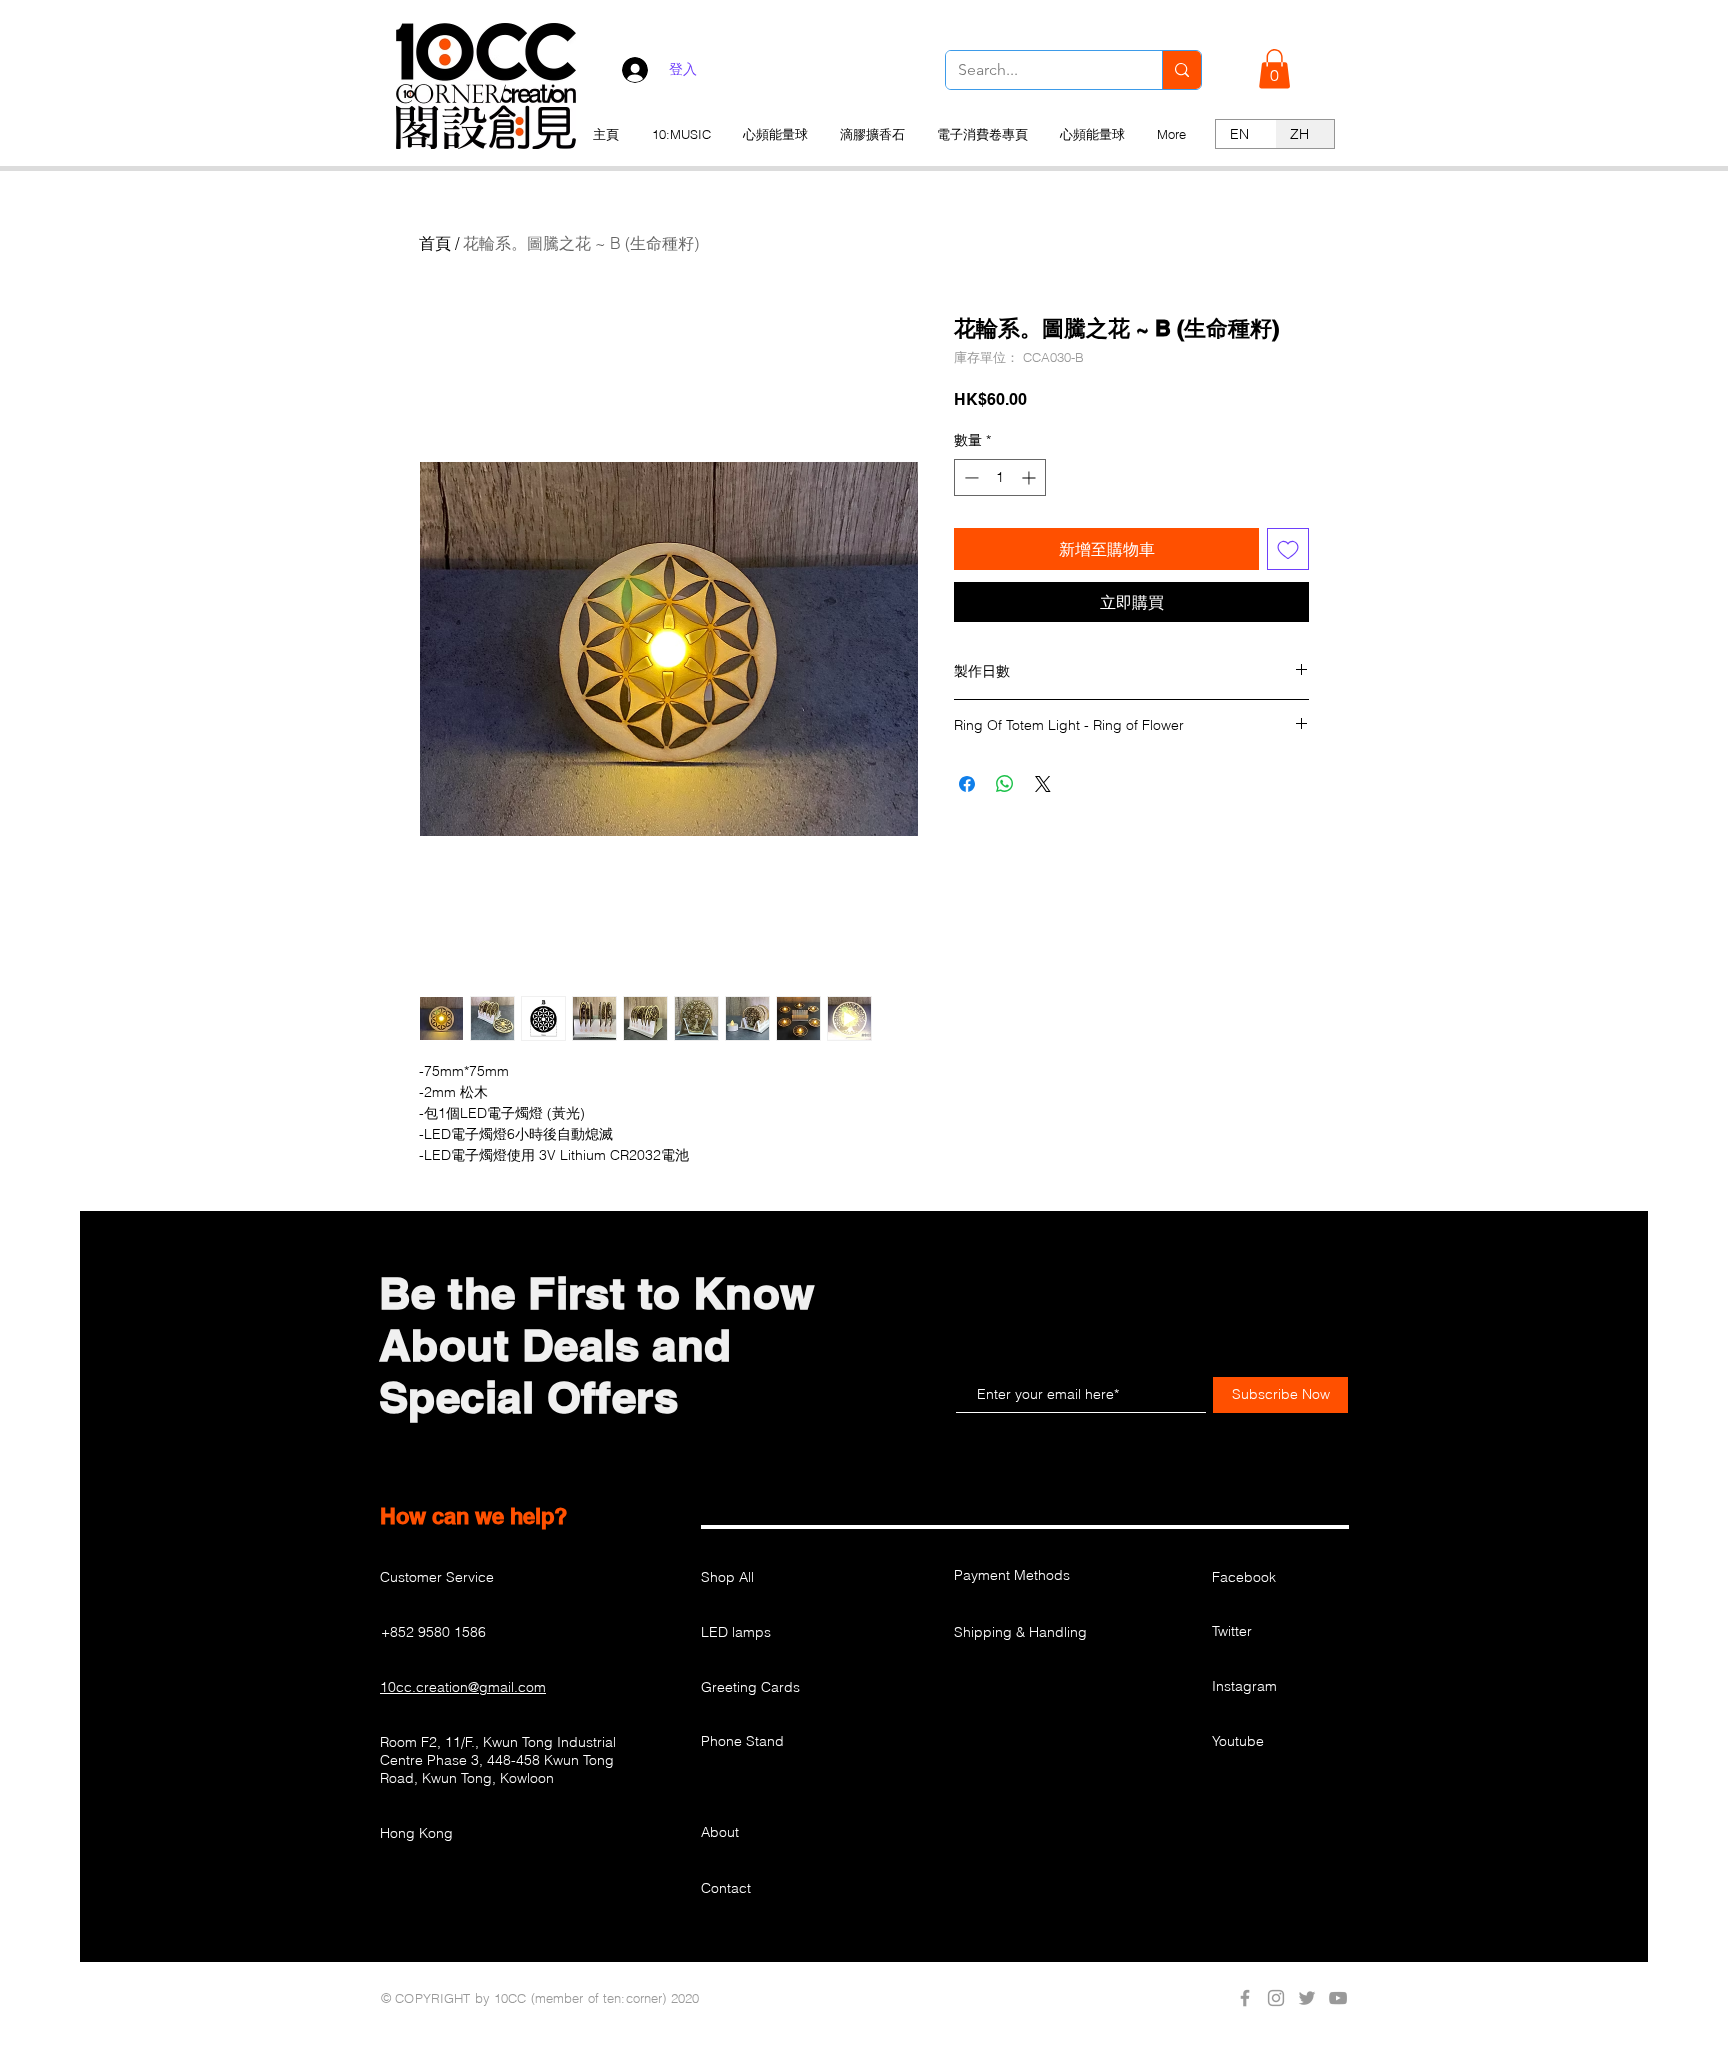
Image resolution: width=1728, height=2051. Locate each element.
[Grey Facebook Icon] (1245, 1998)
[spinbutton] (1000, 477)
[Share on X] (1043, 784)
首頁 (435, 243)
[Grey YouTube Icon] (1338, 1998)
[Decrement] (969, 477)
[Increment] (1030, 477)
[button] (1274, 68)
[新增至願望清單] (1288, 549)
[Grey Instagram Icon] (1276, 1998)
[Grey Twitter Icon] (1307, 1998)
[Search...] (1181, 70)
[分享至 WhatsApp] (1005, 784)
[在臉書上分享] (967, 784)
